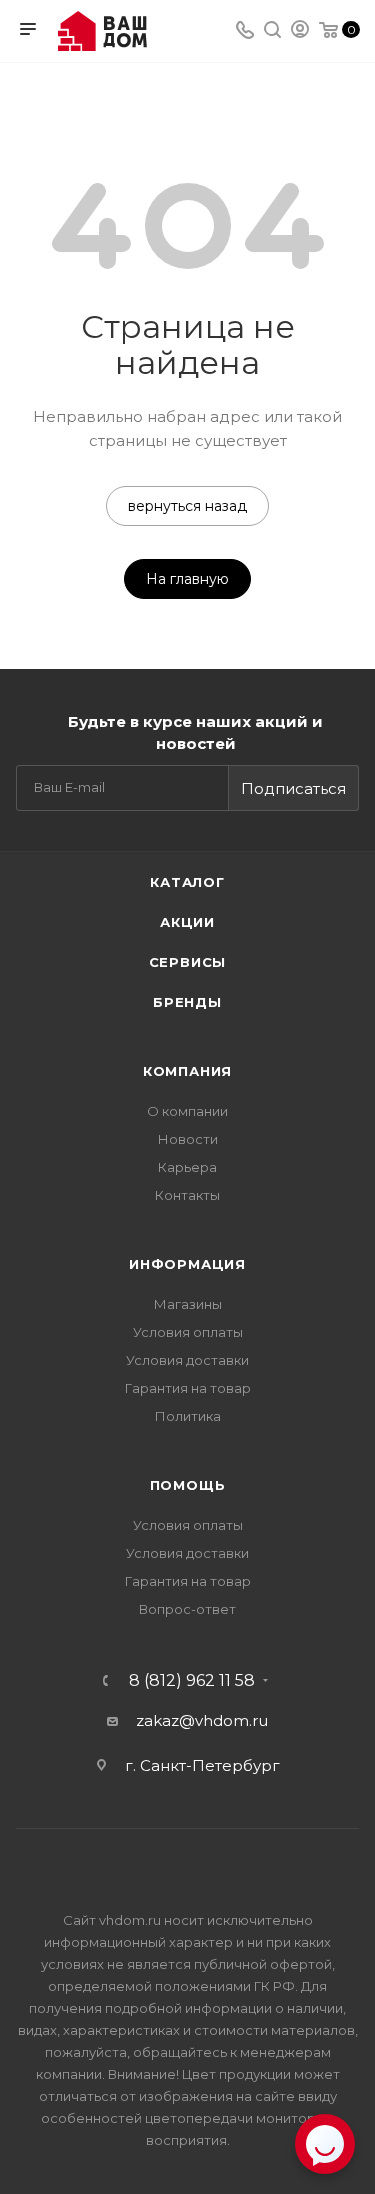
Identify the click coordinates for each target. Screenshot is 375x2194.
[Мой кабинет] (300, 31)
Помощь (188, 1485)
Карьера (187, 1167)
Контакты (187, 1195)
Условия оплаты (188, 1332)
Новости (188, 1139)
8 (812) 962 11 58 (192, 1681)
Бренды (187, 1002)
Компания (187, 1071)
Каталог (187, 882)
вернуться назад (187, 506)
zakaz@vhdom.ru (202, 1720)
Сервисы (188, 962)
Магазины (188, 1304)
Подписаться (293, 788)
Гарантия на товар (188, 1388)
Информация (187, 1264)
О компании (187, 1111)
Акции (187, 922)
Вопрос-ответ (187, 1609)
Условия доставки (187, 1360)
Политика (188, 1416)
